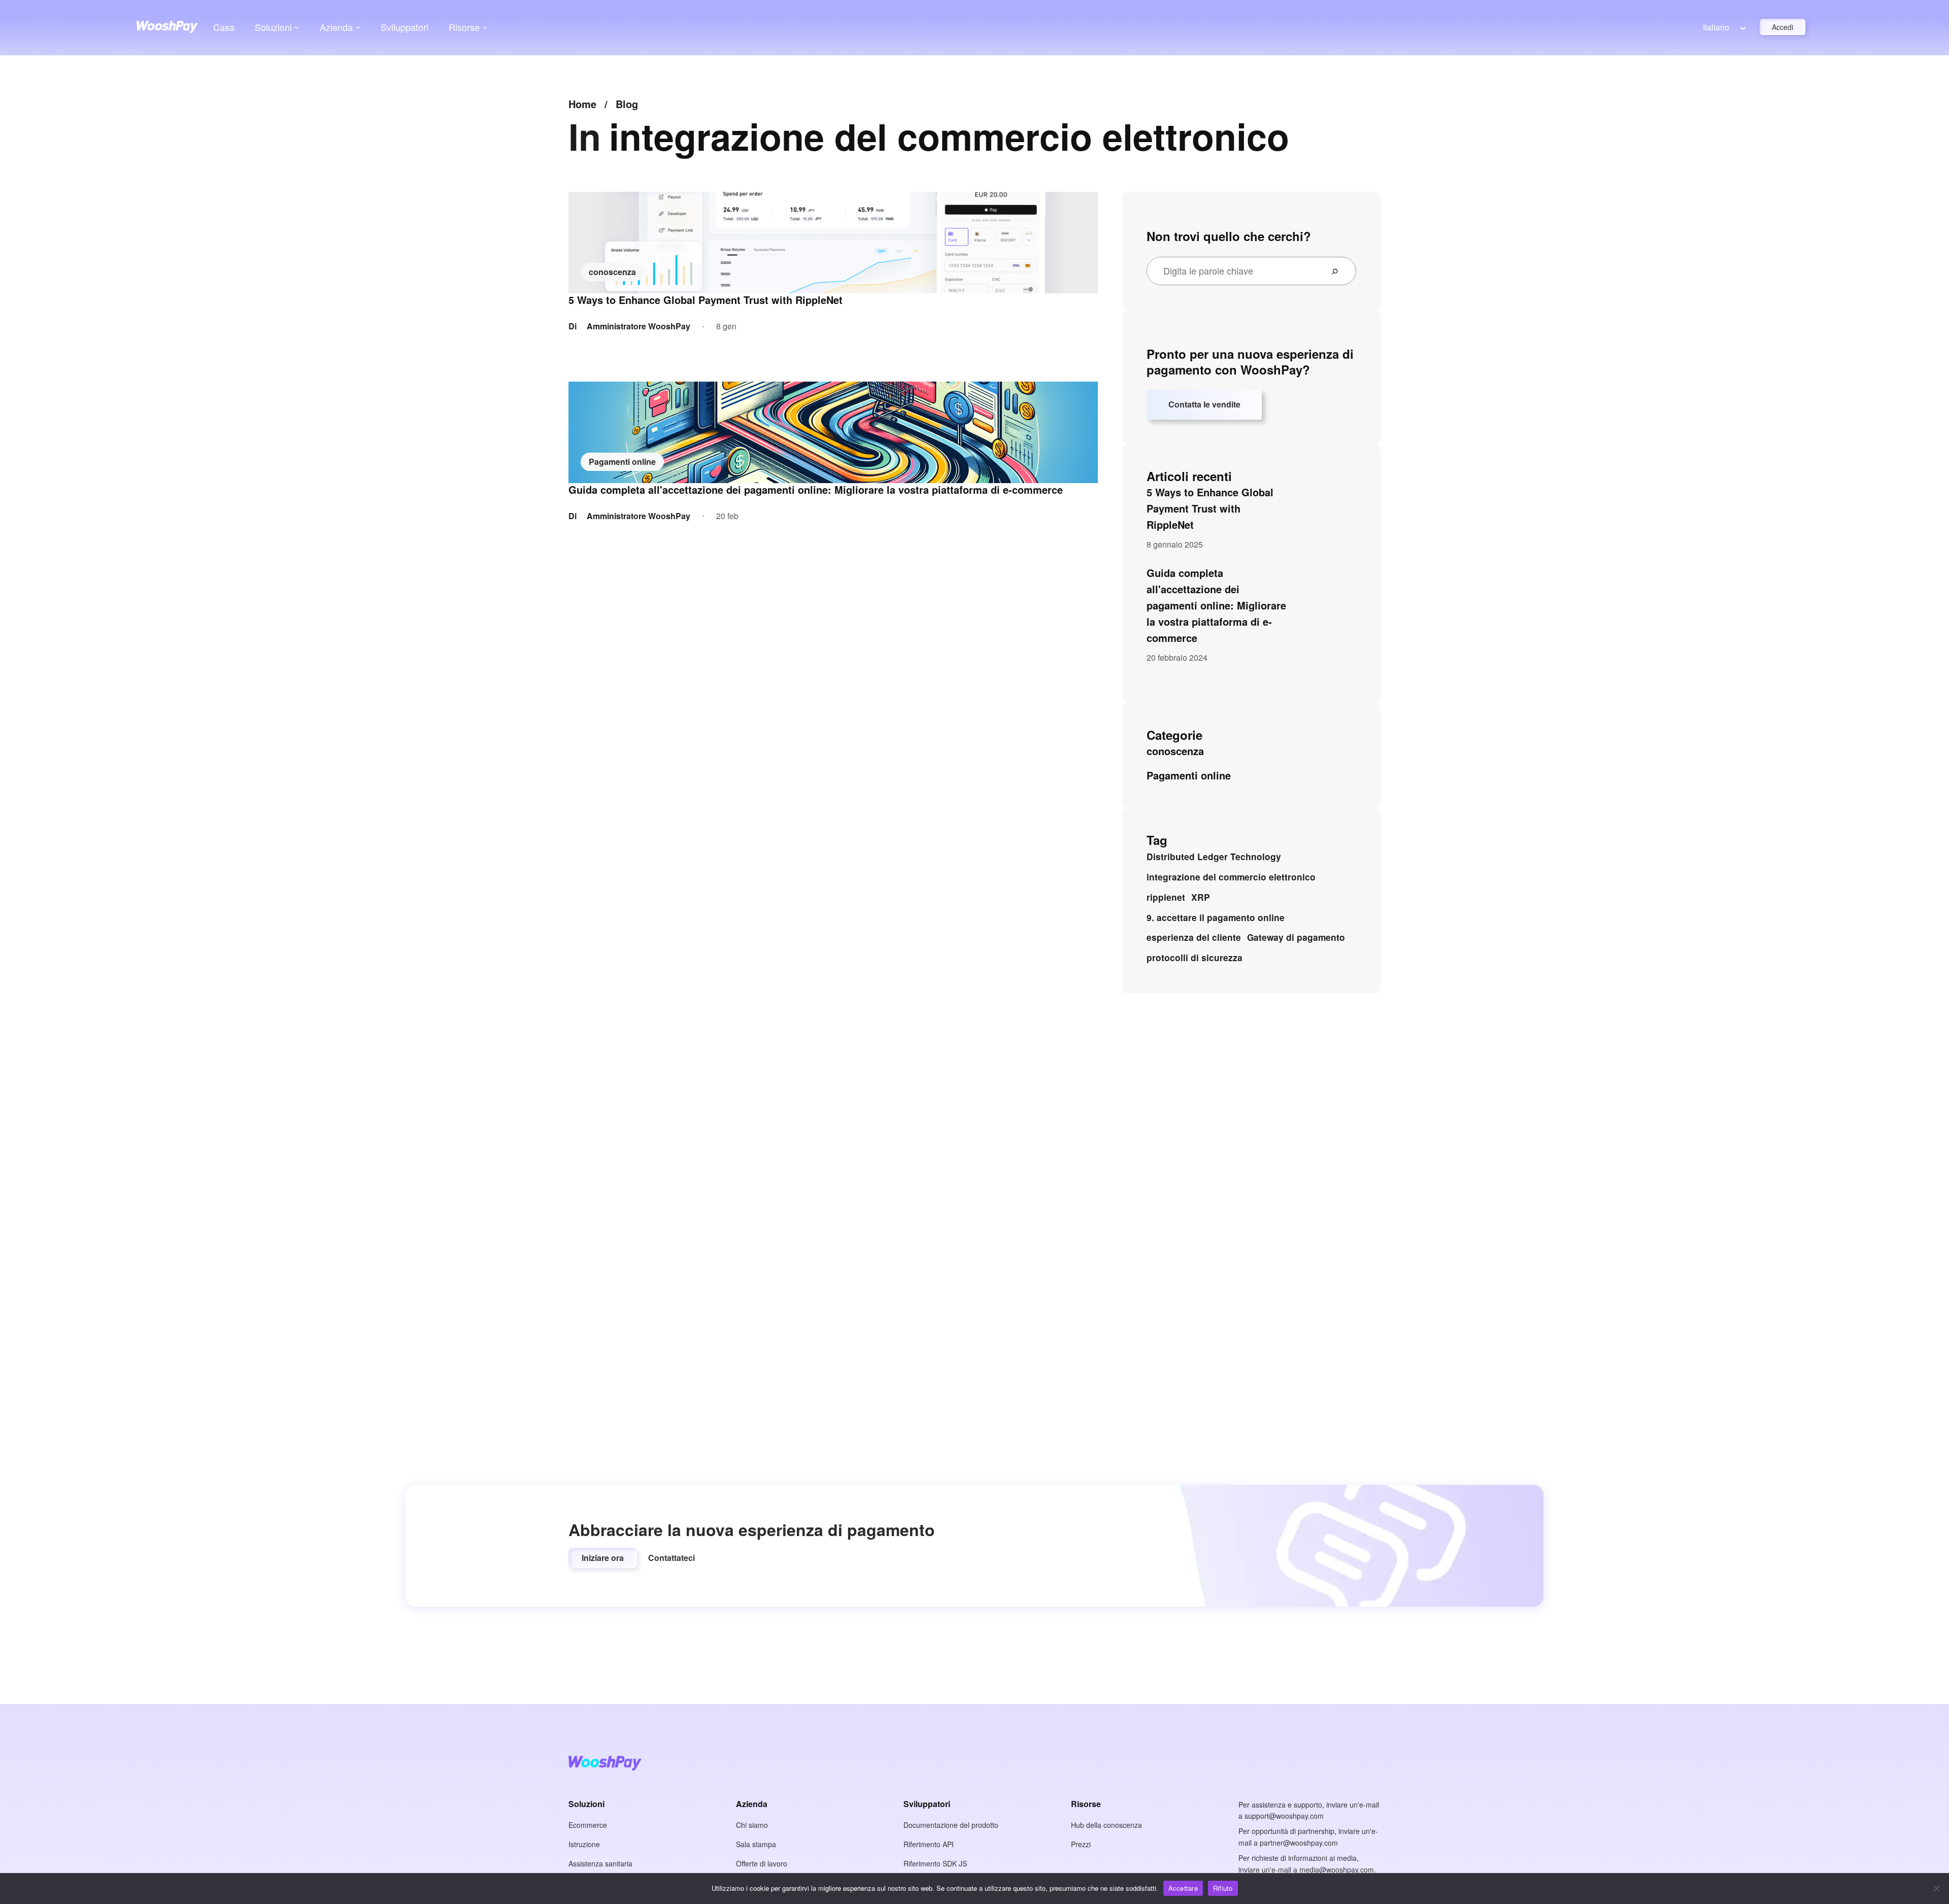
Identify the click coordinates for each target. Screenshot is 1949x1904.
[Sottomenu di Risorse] (485, 27)
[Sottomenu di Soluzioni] (297, 27)
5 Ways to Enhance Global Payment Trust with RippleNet (705, 300)
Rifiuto (1223, 1888)
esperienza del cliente (1194, 937)
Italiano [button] (1716, 27)
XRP (1201, 897)
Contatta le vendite (1204, 404)
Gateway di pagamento (1296, 937)
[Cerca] (1339, 271)
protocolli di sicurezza (1195, 958)
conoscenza (612, 272)
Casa (224, 27)
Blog (627, 104)
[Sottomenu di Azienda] (358, 27)
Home (582, 104)
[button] (603, 1558)
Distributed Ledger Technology (1214, 857)
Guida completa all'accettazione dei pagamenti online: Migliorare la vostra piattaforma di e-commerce (816, 490)
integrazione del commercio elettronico (1231, 877)
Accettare (1183, 1888)
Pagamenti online (622, 462)
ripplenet (1166, 897)
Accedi (1783, 27)
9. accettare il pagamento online (1216, 917)
